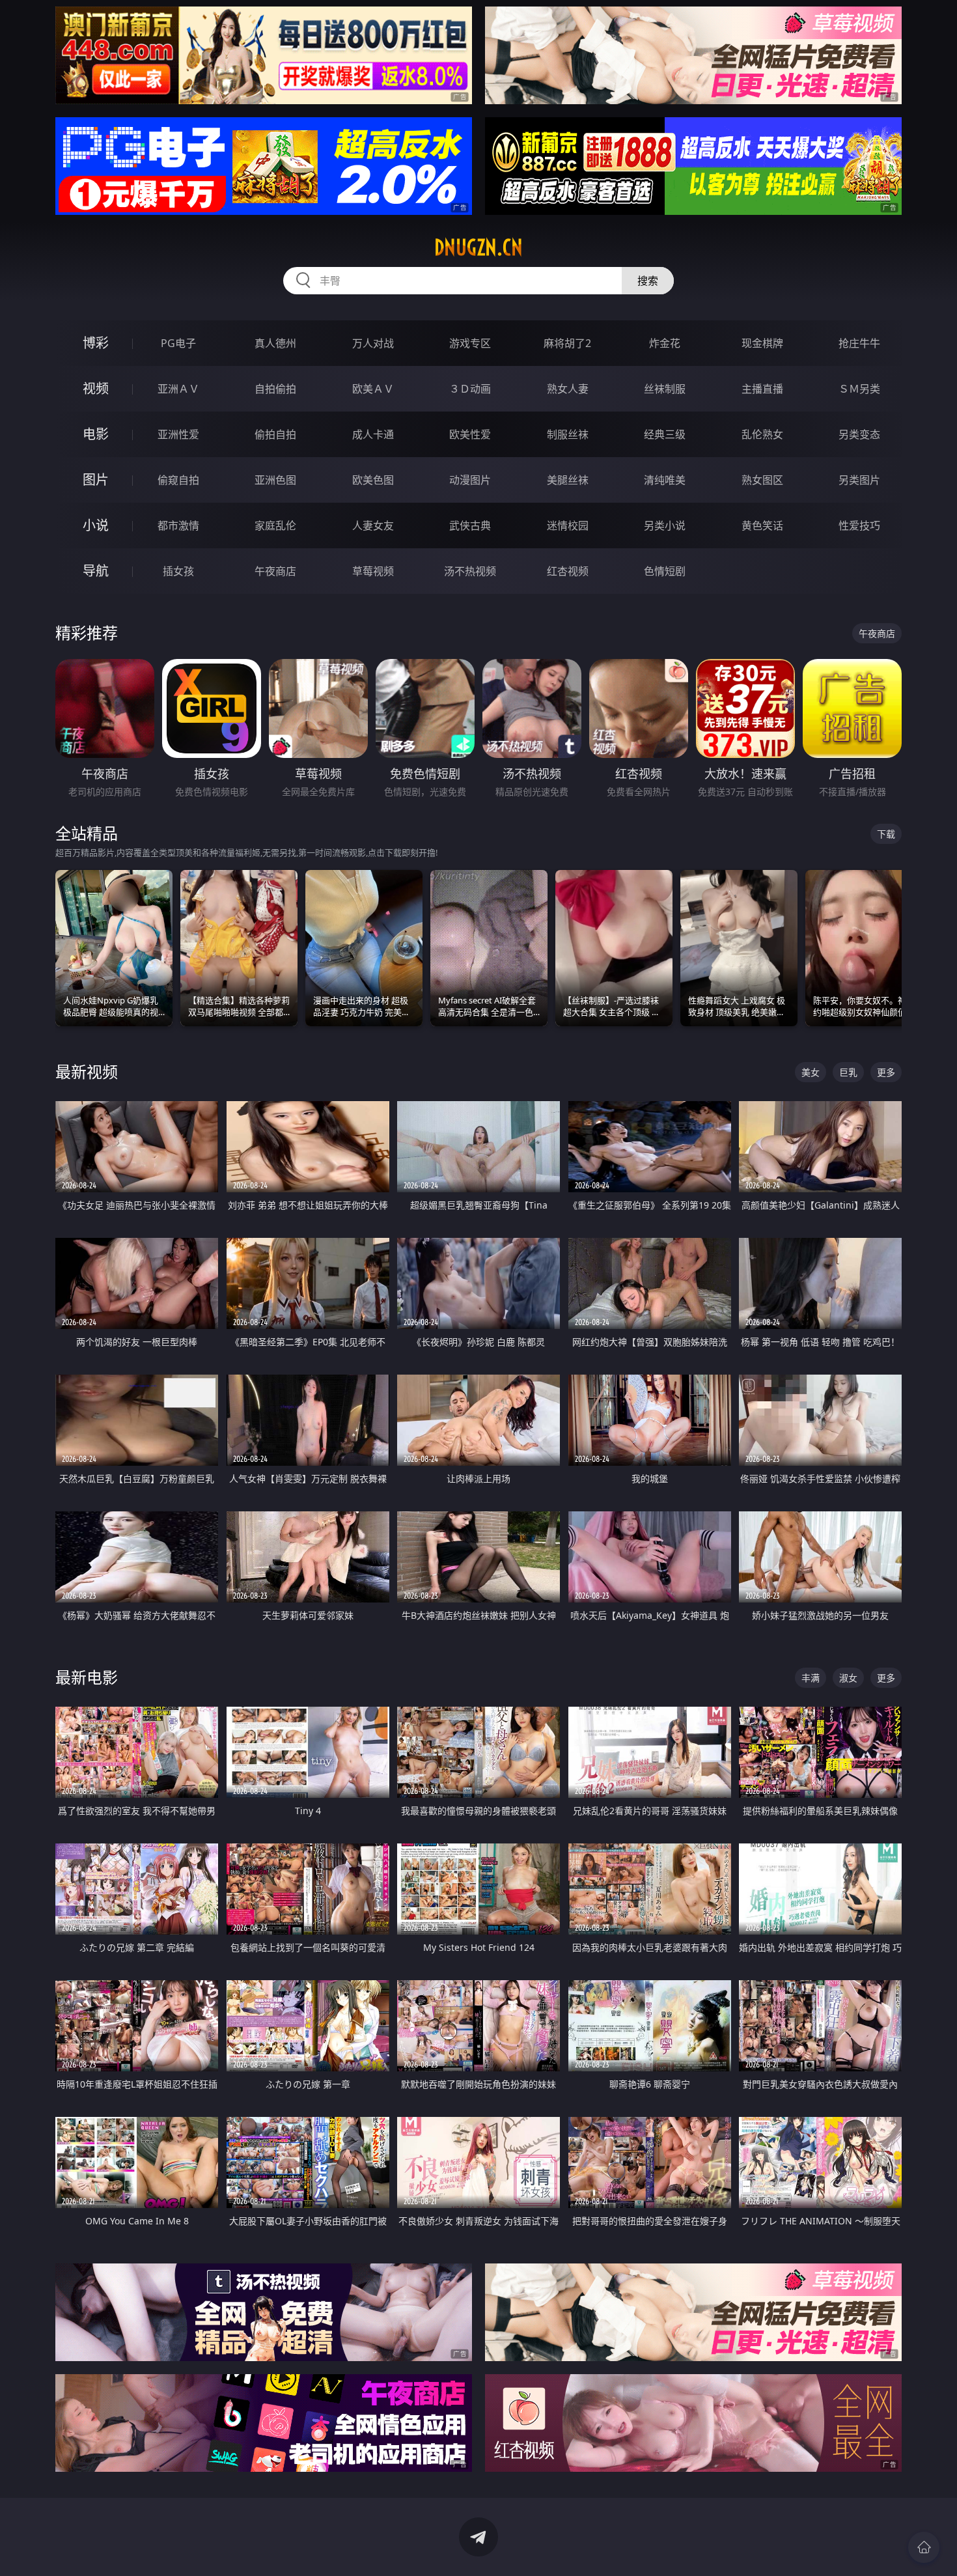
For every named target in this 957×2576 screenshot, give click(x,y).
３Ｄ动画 (470, 389)
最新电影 (87, 1677)
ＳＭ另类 (859, 389)
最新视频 (87, 1071)
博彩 (96, 343)
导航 (96, 571)
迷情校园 (568, 525)
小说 (96, 525)
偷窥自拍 (178, 480)
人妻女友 (373, 525)
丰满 (811, 1678)
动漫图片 (470, 480)
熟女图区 (762, 480)
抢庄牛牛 (859, 343)
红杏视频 (568, 571)
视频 (96, 388)
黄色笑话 (762, 525)
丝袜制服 (665, 389)
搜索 (648, 281)
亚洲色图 (275, 480)
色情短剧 (665, 571)
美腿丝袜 (568, 480)
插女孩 (178, 571)
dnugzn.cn (478, 247)
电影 (96, 434)
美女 (811, 1072)
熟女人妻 (568, 389)
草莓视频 (373, 571)
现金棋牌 (762, 343)
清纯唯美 (665, 480)
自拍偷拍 (275, 389)
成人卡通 (373, 434)
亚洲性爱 (178, 434)
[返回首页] (924, 2547)
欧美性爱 (470, 434)
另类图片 (859, 480)
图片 (96, 480)
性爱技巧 (859, 525)
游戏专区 (470, 343)
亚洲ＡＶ (178, 389)
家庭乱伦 (275, 525)
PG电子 (178, 343)
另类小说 (665, 525)
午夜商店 (275, 571)
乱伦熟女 (762, 434)
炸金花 (665, 343)
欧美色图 (373, 480)
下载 (886, 834)
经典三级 (665, 434)
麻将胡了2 (567, 343)
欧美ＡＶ (373, 389)
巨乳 (848, 1072)
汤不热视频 (470, 571)
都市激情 (178, 525)
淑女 (848, 1678)
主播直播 (762, 389)
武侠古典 (470, 525)
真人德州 (275, 343)
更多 (886, 1072)
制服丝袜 (568, 434)
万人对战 (373, 343)
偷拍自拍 (275, 434)
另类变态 (859, 434)
